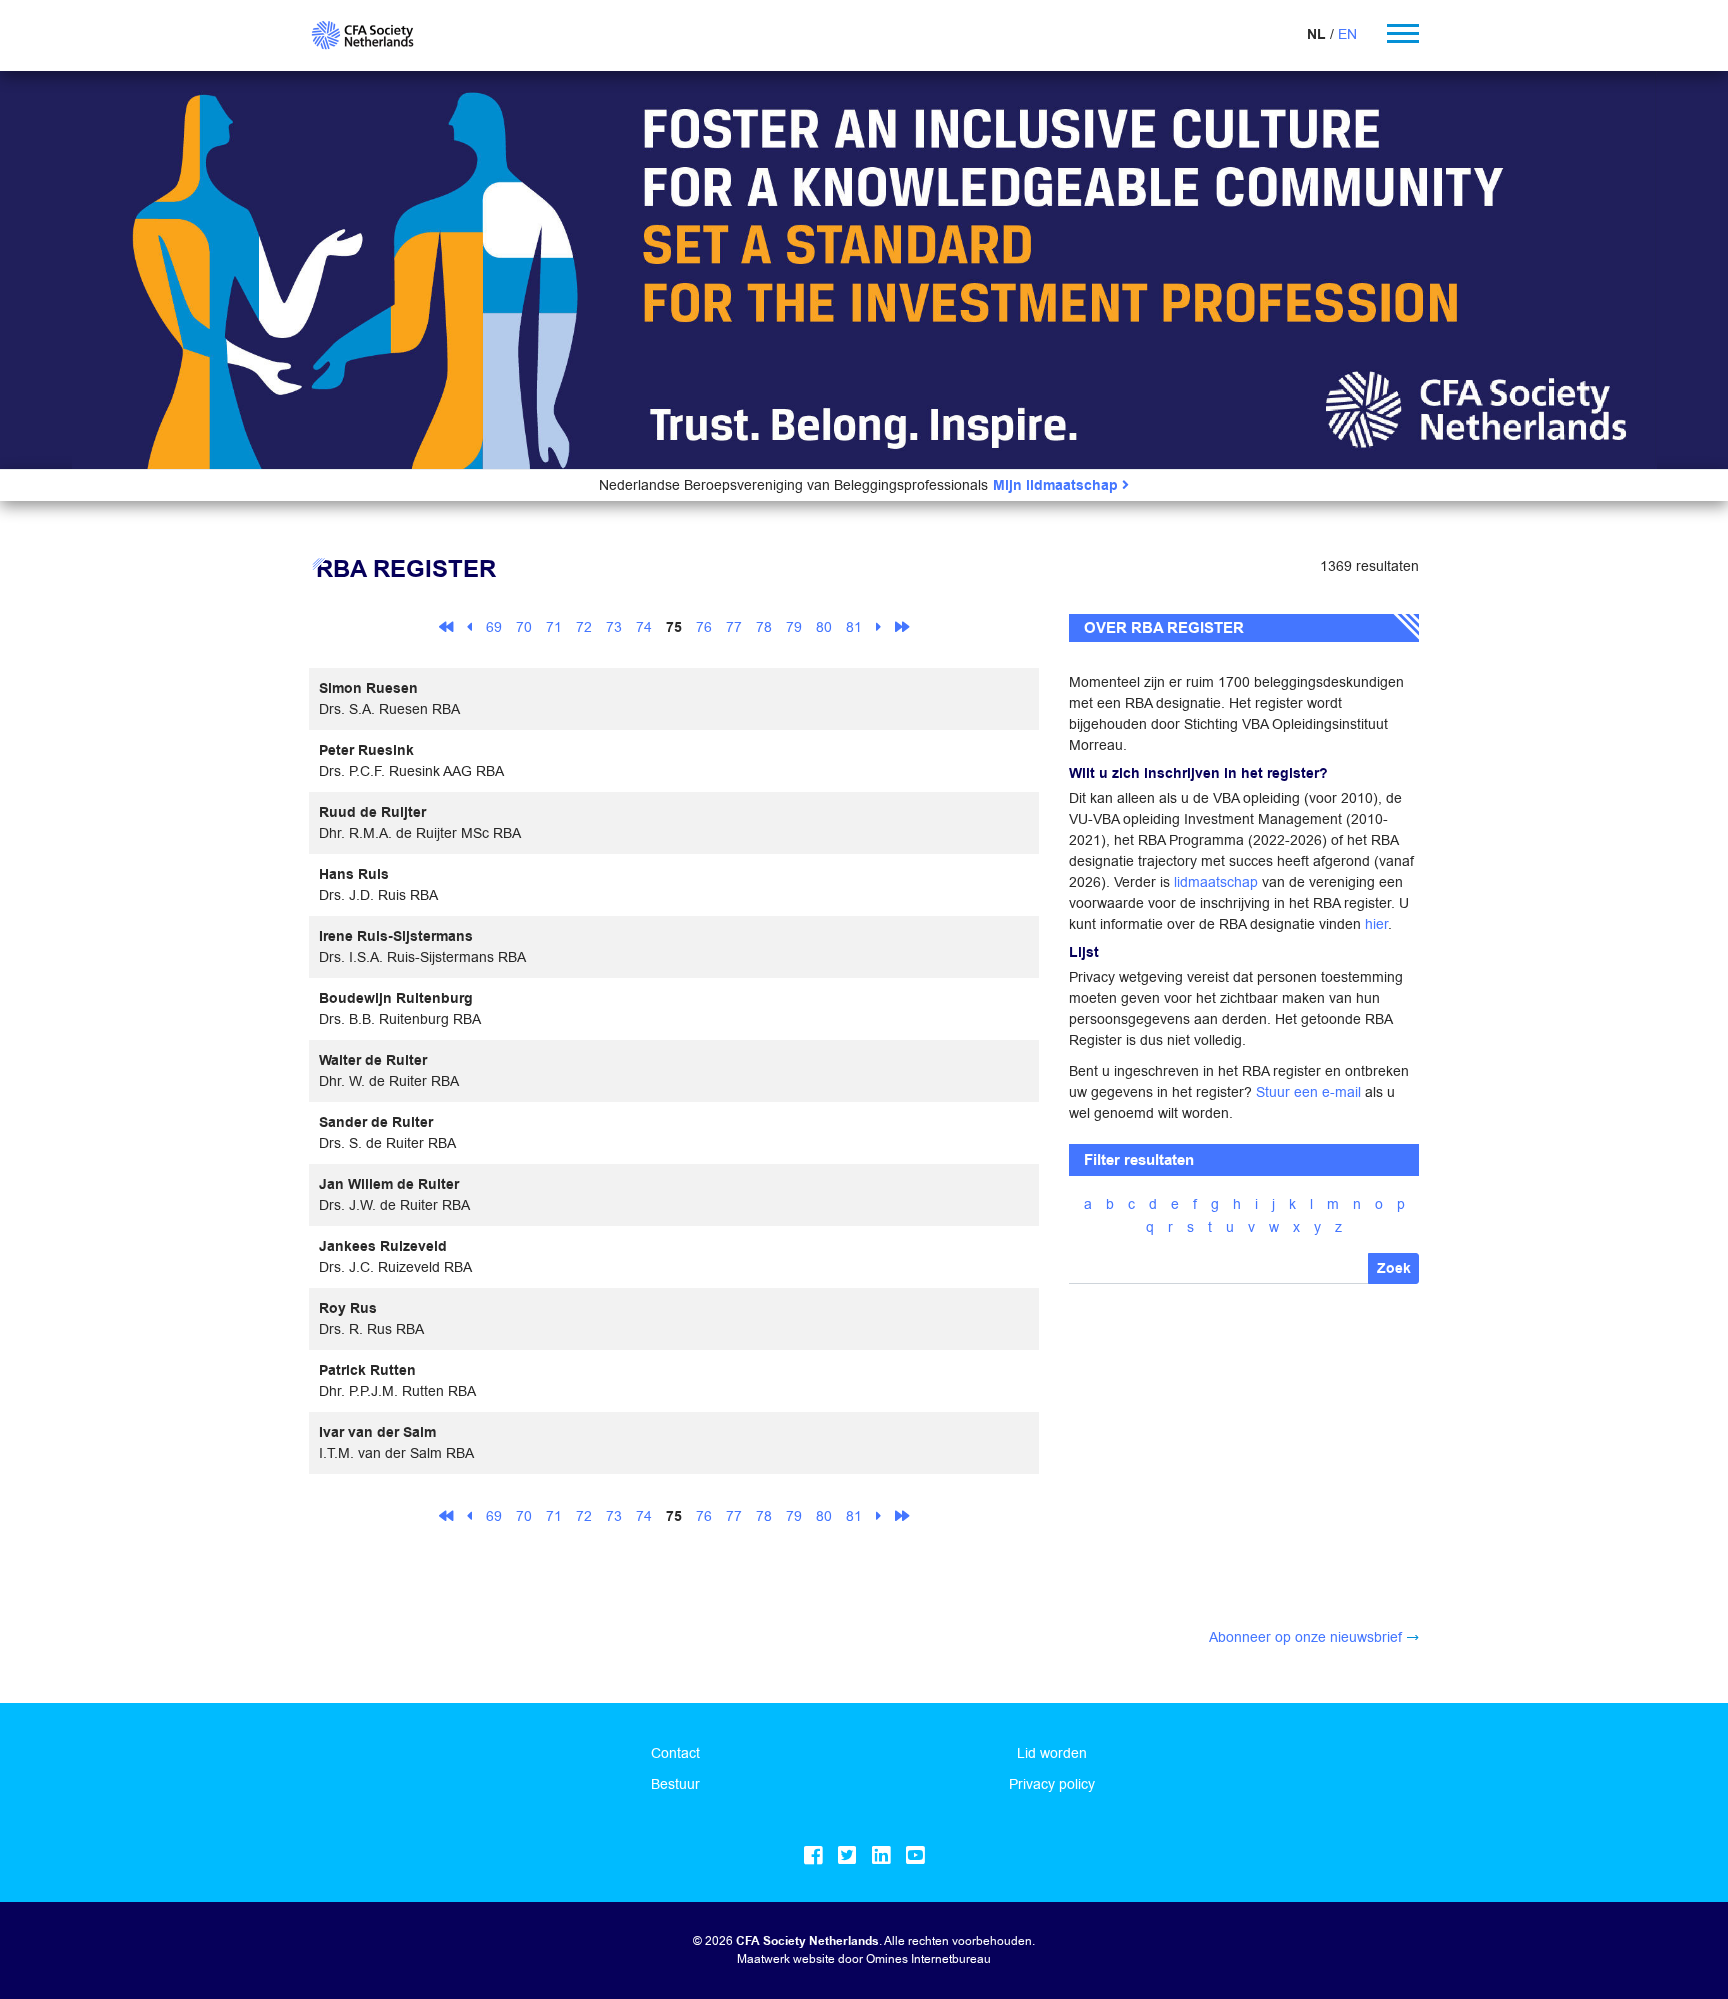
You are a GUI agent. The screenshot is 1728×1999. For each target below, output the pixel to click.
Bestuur (675, 1784)
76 (704, 627)
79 (794, 627)
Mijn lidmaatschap (1057, 485)
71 (554, 627)
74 (644, 627)
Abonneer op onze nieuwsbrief (1305, 1637)
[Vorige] (469, 626)
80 (824, 627)
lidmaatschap (1216, 882)
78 (764, 627)
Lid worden (1052, 1753)
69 (494, 627)
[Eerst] (446, 626)
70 (524, 627)
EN (1347, 34)
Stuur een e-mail (1308, 1092)
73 (614, 627)
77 (734, 627)
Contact (675, 1753)
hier (1376, 924)
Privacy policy (1052, 1784)
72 (584, 627)
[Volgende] (878, 626)
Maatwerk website (786, 1958)
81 (854, 627)
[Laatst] (902, 626)
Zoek (1394, 1268)
